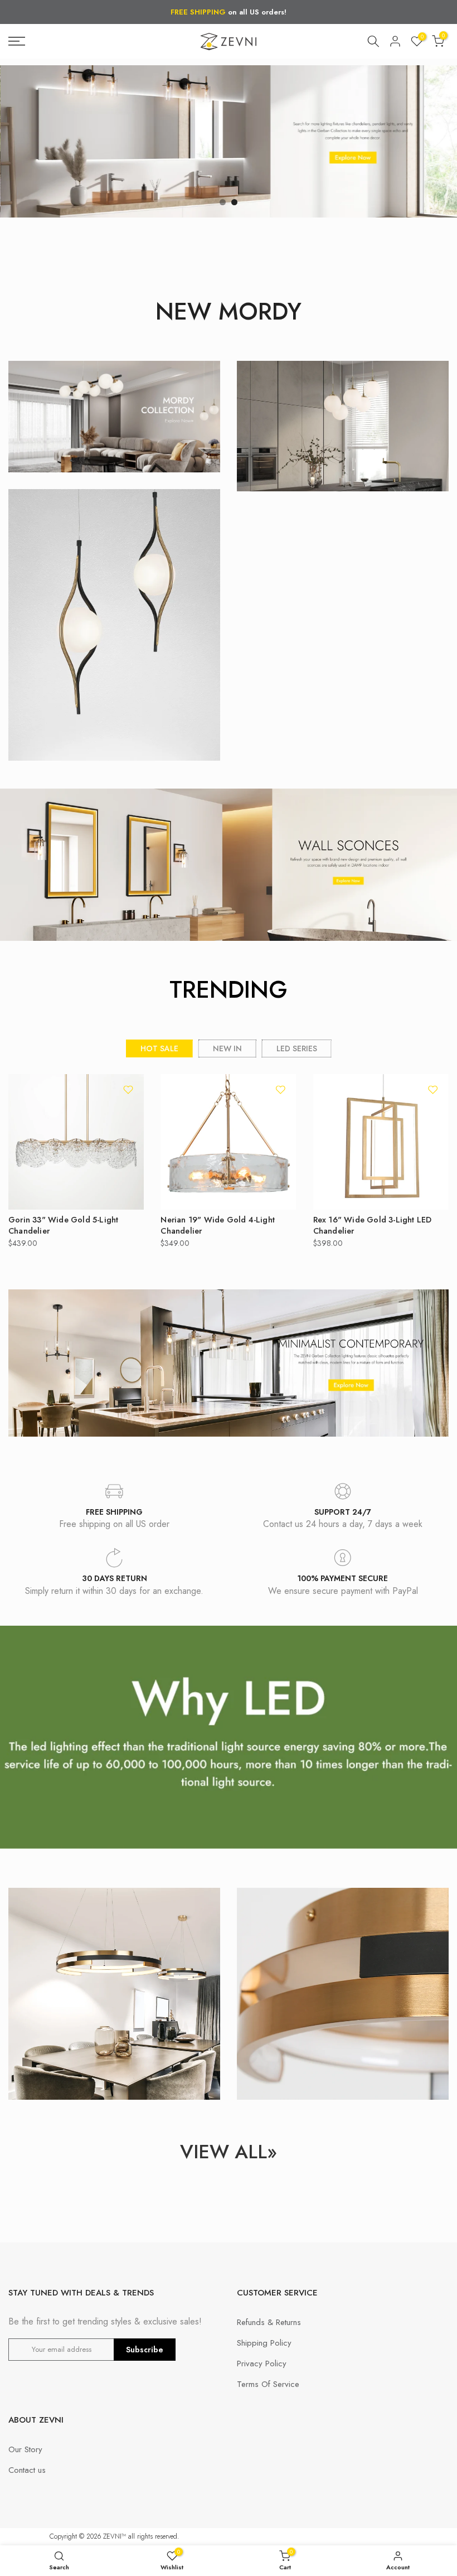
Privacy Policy (262, 2364)
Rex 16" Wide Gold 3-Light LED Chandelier (373, 1225)
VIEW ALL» (229, 2152)
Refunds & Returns (269, 2322)
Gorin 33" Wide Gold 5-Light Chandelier (63, 1225)
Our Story (25, 2449)
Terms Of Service (268, 2384)
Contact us (27, 2470)
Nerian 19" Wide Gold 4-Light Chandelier (218, 1225)
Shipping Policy (264, 2343)
